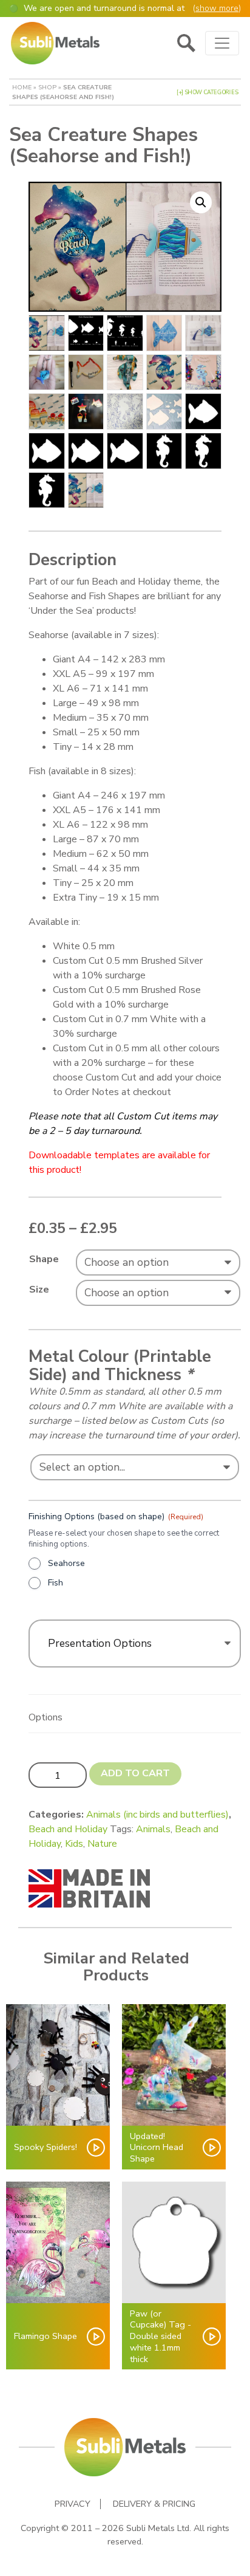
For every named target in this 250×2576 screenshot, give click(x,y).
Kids (74, 1844)
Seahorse (66, 1563)
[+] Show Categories (207, 92)
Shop (47, 87)
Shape (44, 1259)
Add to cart (135, 1773)
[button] (201, 202)
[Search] (186, 43)
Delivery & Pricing (154, 2504)
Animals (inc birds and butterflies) (157, 1815)
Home (22, 87)
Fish (56, 1583)
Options (46, 1717)
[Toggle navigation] (222, 43)
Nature (102, 1844)
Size (39, 1290)
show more (217, 8)
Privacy (73, 2504)
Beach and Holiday (68, 1829)
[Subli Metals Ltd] (55, 43)
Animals (153, 1829)
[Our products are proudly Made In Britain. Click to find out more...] (89, 1887)
